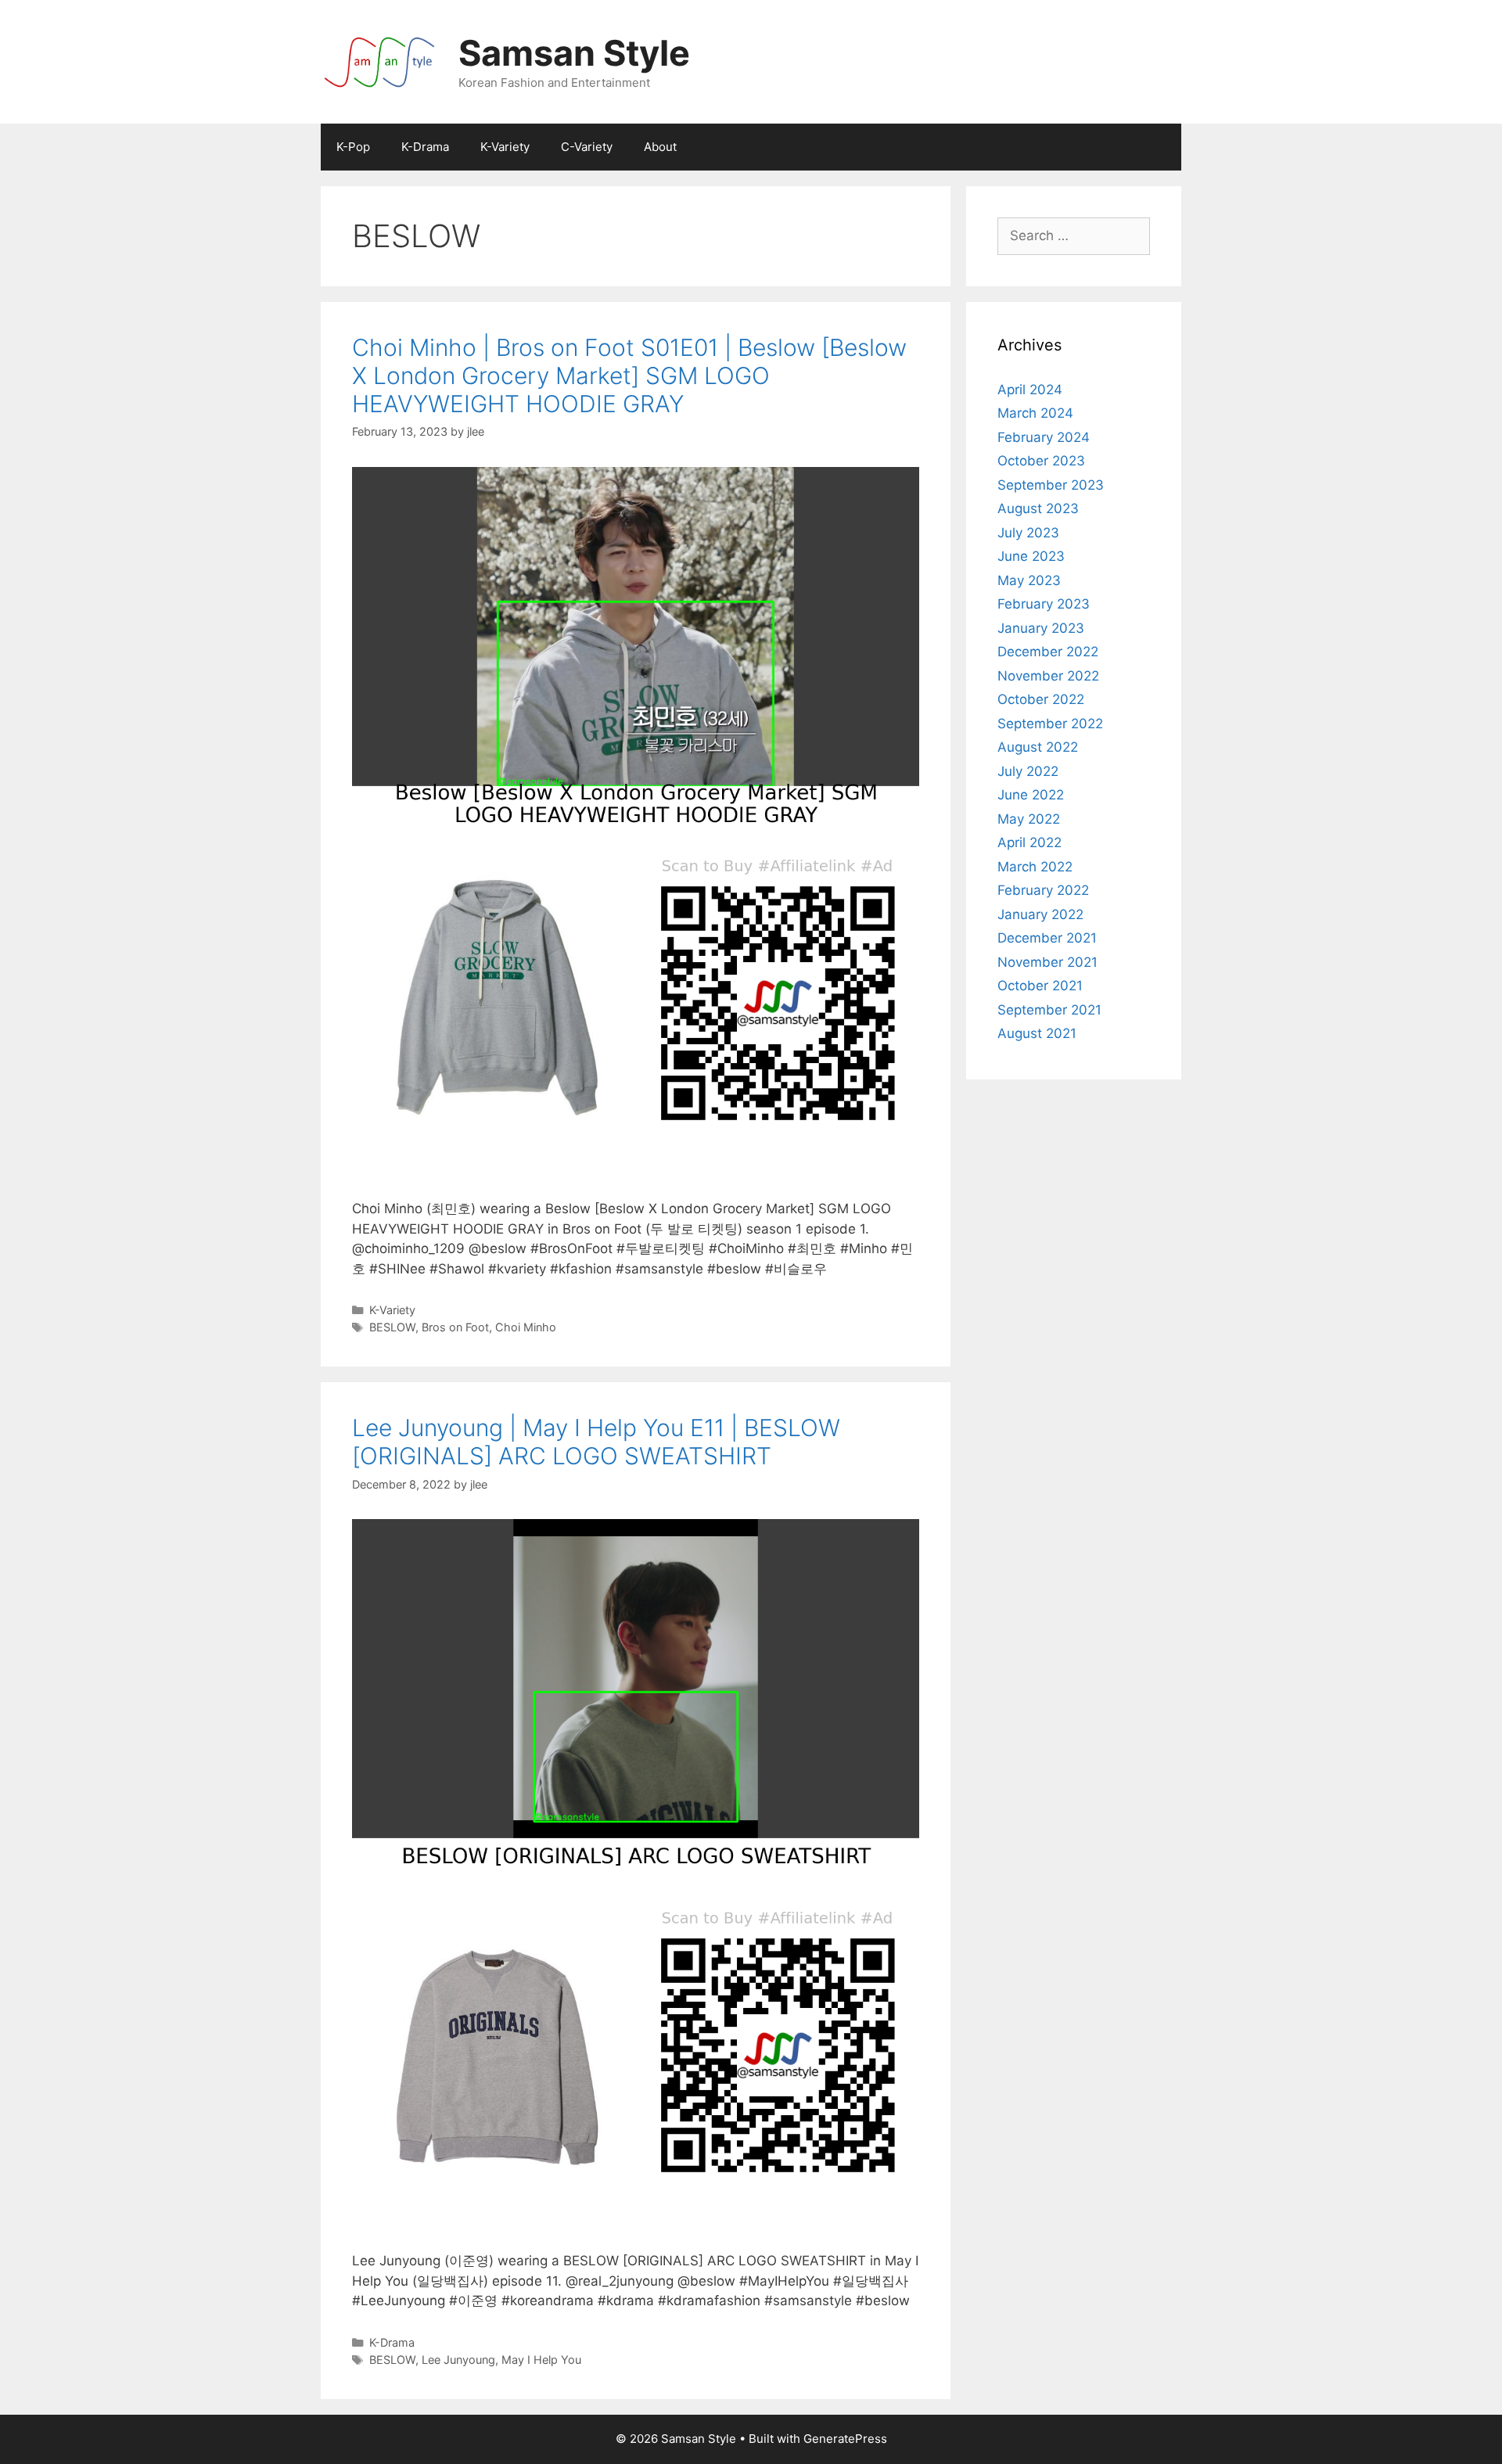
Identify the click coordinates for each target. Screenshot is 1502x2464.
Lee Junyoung (458, 2360)
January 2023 (1041, 628)
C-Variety (587, 147)
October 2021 (1040, 986)
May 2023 (1029, 580)
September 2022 (1050, 724)
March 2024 (1035, 413)
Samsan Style (574, 53)
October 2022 (1041, 699)
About (660, 147)
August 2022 (1038, 747)
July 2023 (1028, 533)
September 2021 (1049, 1010)
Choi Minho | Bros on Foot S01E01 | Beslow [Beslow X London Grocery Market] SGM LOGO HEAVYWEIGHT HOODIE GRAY (629, 375)
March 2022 (1035, 867)
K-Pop (353, 147)
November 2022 (1048, 676)
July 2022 (1028, 771)
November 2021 (1047, 962)
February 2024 (1044, 437)
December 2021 (1047, 938)
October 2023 (1041, 461)
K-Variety (505, 147)
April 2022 (1029, 842)
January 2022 (1040, 914)
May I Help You (541, 2360)
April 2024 (1030, 390)
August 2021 (1037, 1033)
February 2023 (1044, 604)
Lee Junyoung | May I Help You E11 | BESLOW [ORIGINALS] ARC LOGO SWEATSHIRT (596, 1442)
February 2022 (1043, 890)
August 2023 (1038, 508)
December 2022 (1048, 652)
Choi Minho (526, 1327)
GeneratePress (845, 2439)
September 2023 (1051, 485)
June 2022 (1031, 795)
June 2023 (1031, 556)
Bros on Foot (455, 1327)
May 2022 (1029, 819)
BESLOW (392, 1327)
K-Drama (425, 147)
